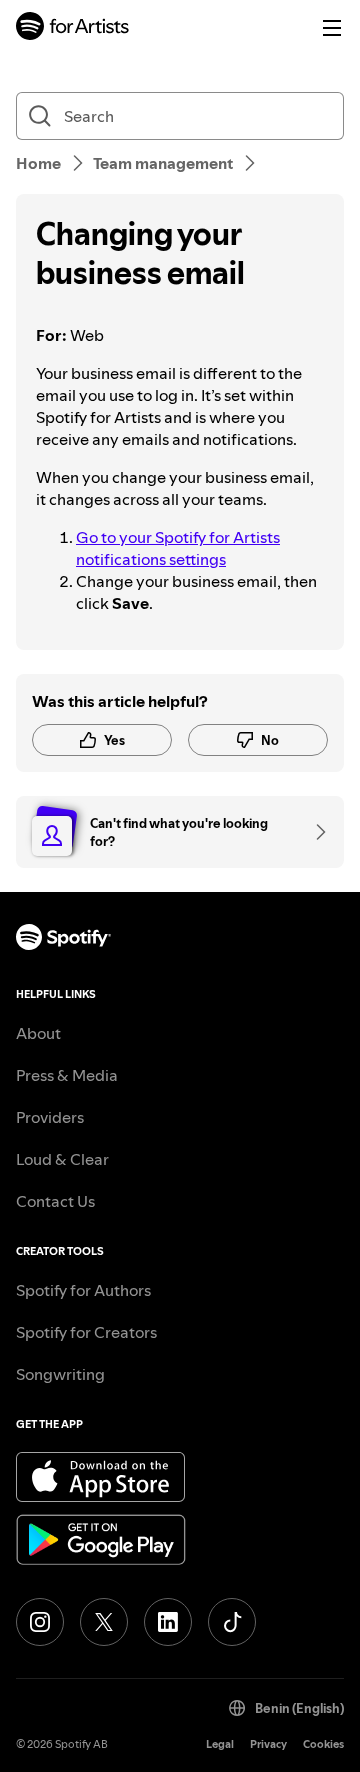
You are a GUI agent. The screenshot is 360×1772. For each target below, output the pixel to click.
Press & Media (67, 1075)
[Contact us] (314, 832)
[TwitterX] (104, 1622)
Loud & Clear (62, 1159)
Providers (50, 1117)
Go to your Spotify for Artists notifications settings (178, 548)
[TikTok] (232, 1622)
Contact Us (55, 1201)
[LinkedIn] (168, 1622)
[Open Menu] (332, 28)
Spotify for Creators (86, 1332)
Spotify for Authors (83, 1290)
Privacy (268, 1744)
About (38, 1033)
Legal (220, 1744)
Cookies (323, 1744)
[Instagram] (40, 1622)
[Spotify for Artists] (73, 28)
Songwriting (60, 1374)
